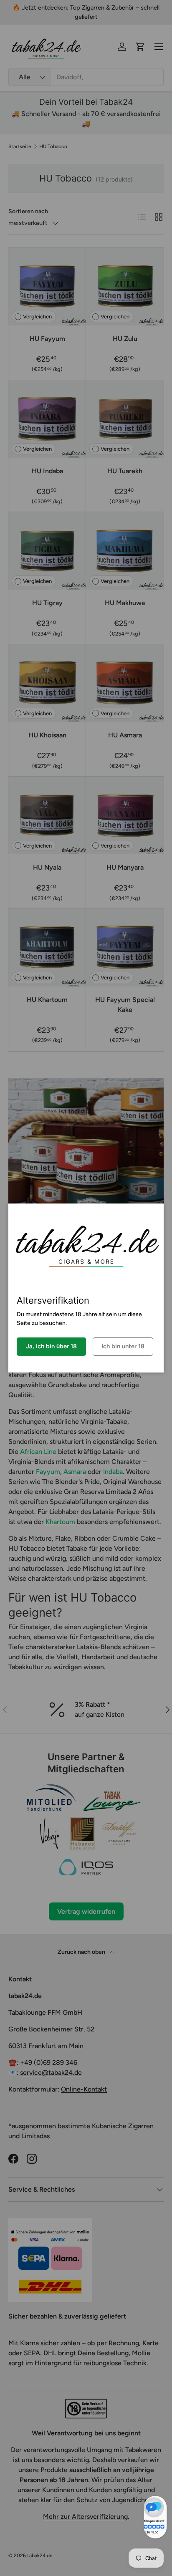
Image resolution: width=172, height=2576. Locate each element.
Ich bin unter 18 (123, 1346)
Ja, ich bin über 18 (51, 1346)
